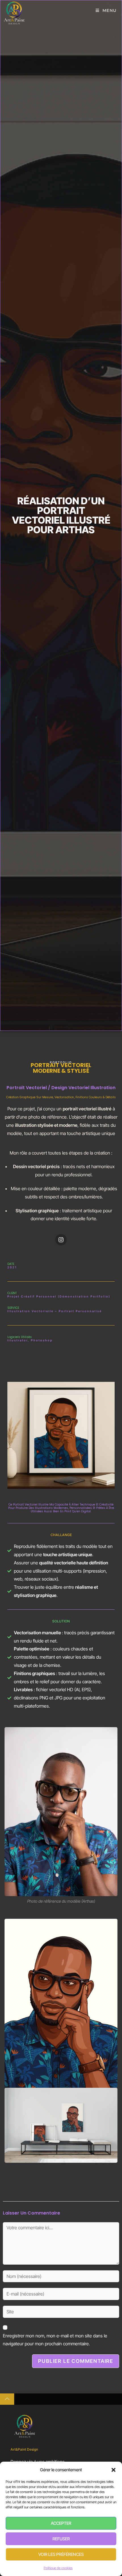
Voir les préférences (61, 2554)
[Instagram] (61, 1240)
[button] (113, 2470)
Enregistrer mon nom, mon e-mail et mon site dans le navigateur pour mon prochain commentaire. (55, 2340)
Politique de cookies (58, 2568)
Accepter (61, 2523)
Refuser (61, 2539)
